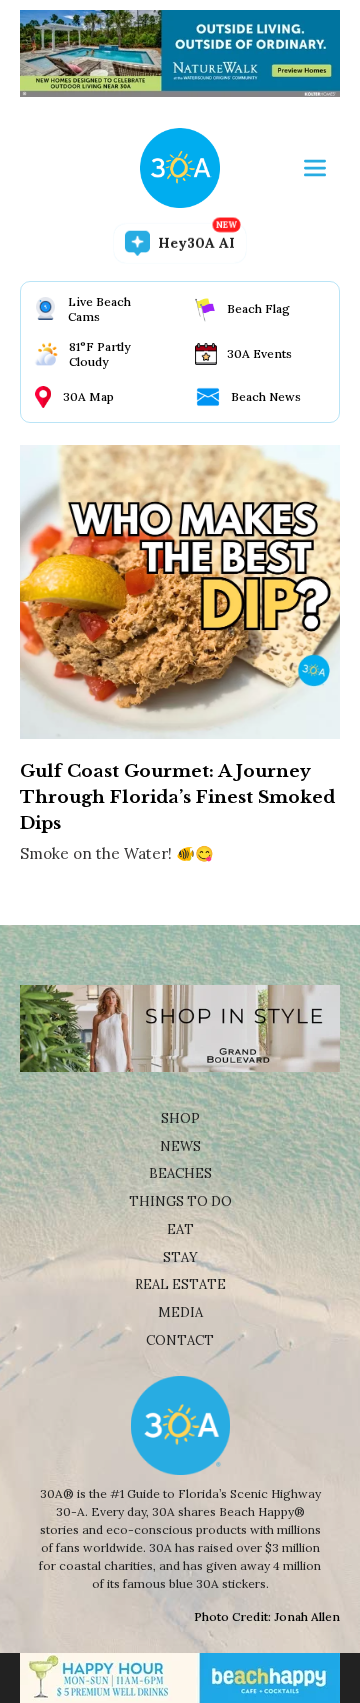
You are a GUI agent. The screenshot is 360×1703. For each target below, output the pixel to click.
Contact (180, 1340)
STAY (180, 1257)
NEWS (180, 1146)
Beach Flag (258, 308)
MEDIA (180, 1312)
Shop (180, 1118)
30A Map (88, 396)
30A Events (259, 353)
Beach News (266, 396)
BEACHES (180, 1173)
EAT (180, 1229)
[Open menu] (315, 168)
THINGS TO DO (180, 1201)
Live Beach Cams (99, 309)
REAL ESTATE (180, 1284)
